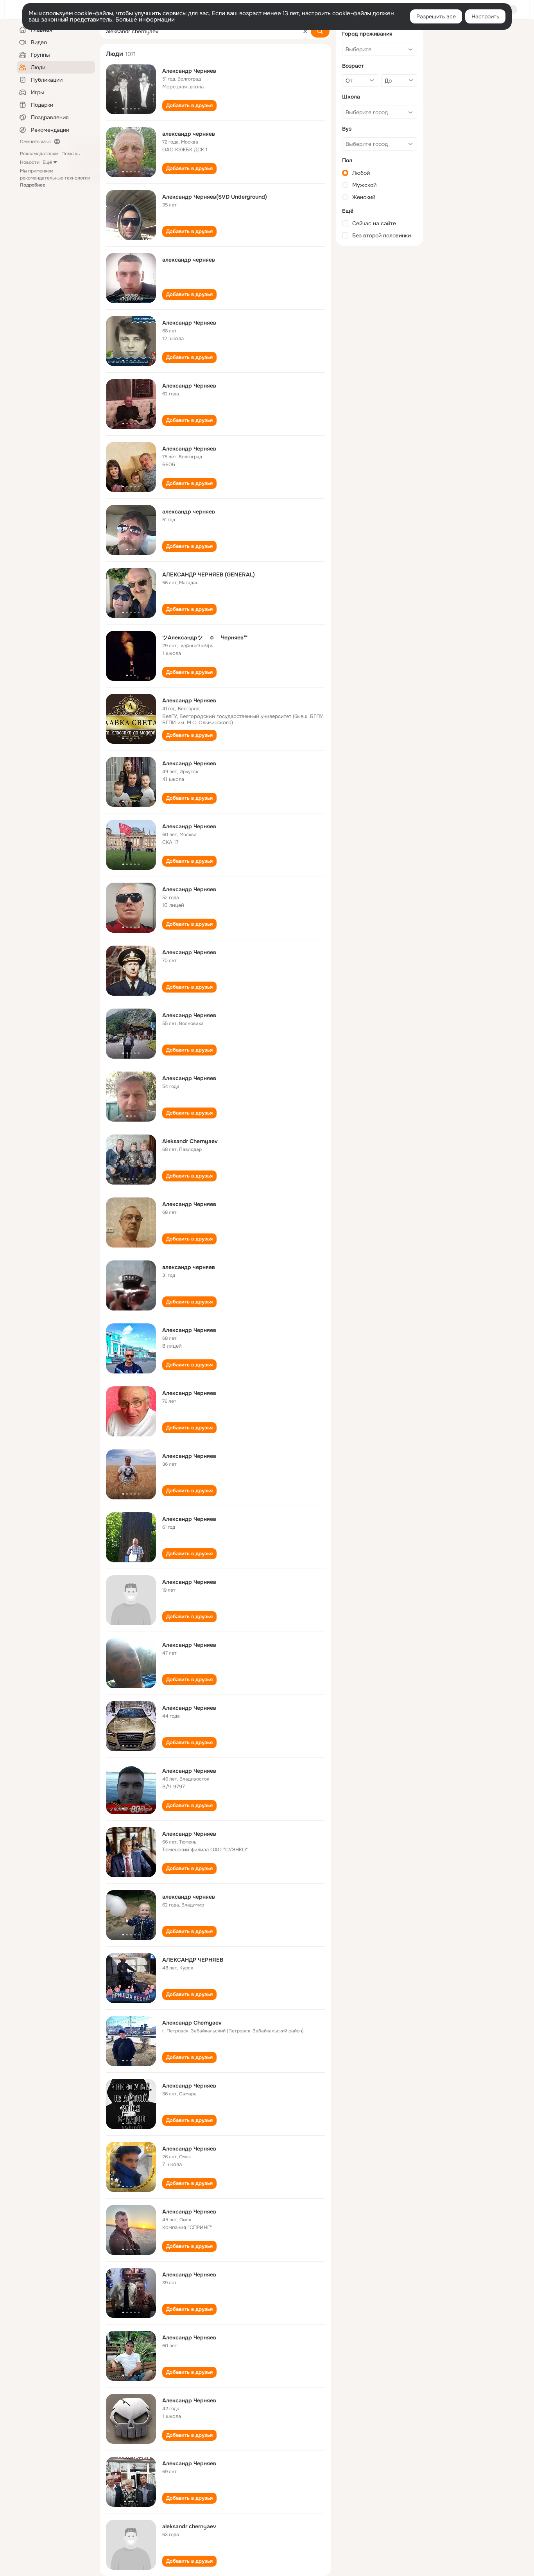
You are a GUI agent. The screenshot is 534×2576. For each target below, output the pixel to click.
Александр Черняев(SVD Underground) (215, 197)
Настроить (485, 16)
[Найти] (320, 31)
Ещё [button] (47, 162)
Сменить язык (35, 142)
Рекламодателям (39, 154)
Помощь (71, 154)
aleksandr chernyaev (189, 2526)
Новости (30, 162)
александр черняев (189, 134)
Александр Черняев (189, 71)
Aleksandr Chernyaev (190, 1141)
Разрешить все (436, 16)
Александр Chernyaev (192, 2023)
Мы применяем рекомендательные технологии (55, 178)
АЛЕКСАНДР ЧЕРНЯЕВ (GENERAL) (209, 574)
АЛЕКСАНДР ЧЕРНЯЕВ (193, 1960)
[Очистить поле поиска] (305, 31)
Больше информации (145, 20)
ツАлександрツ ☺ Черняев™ (210, 637)
